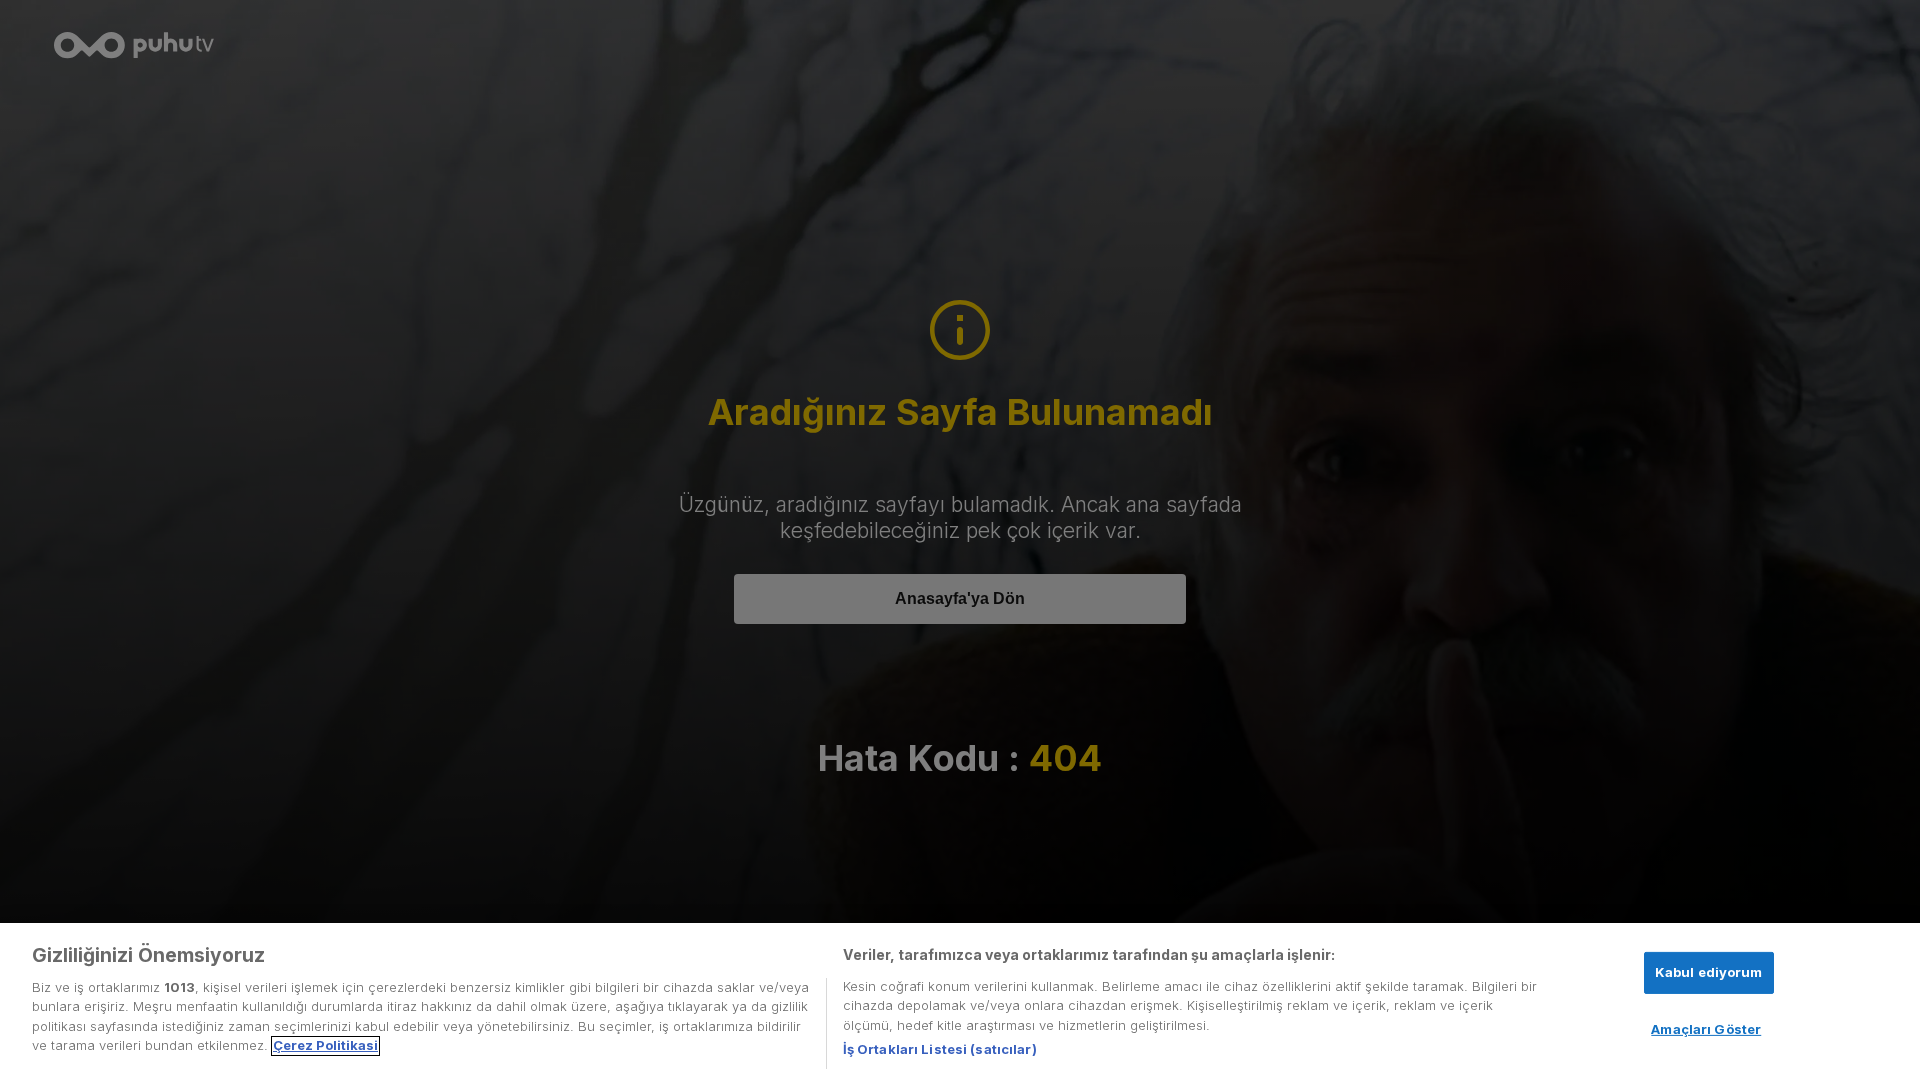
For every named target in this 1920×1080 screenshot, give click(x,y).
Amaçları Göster (1706, 1028)
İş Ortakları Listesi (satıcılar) (940, 1049)
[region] (960, 1001)
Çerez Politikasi (325, 1046)
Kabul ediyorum (1709, 971)
